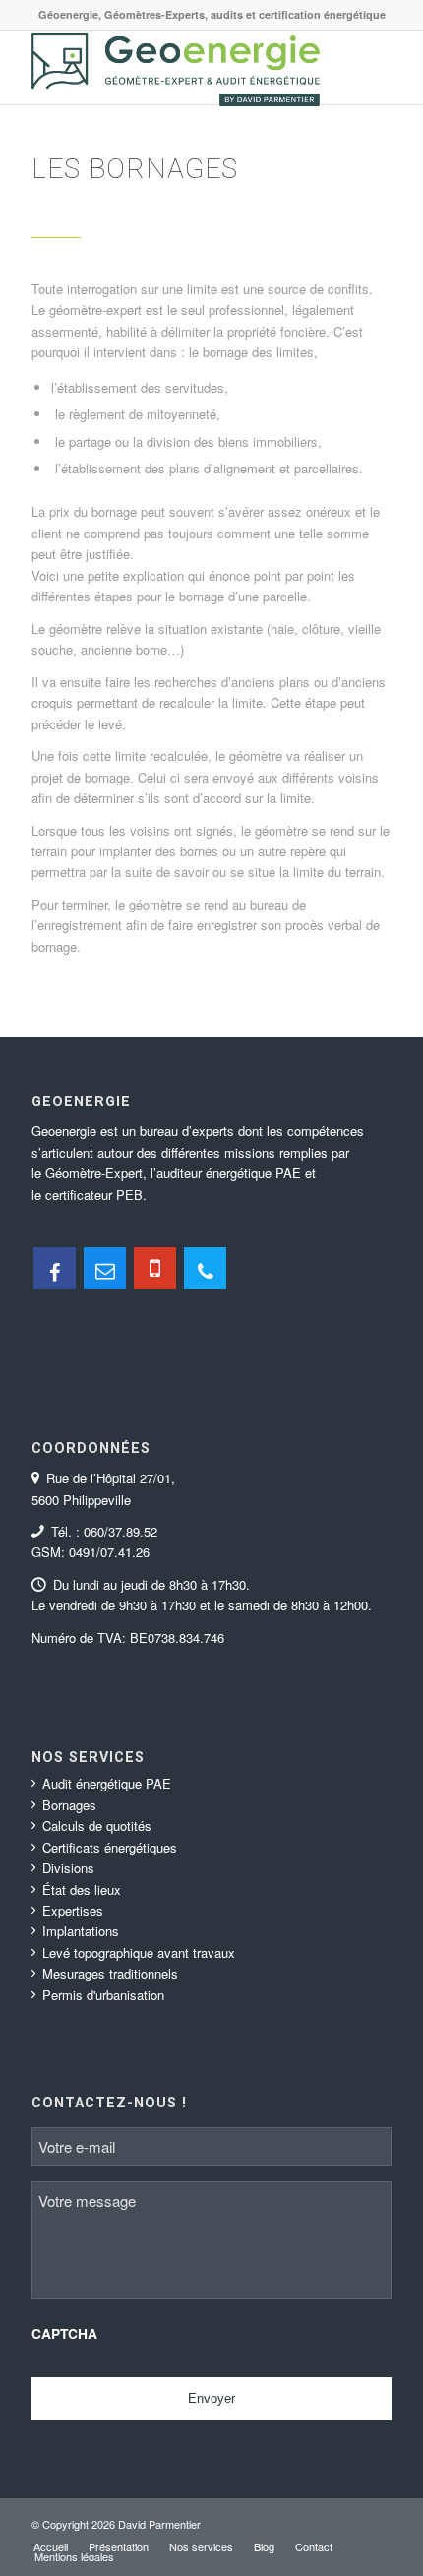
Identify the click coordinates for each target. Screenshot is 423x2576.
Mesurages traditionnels (110, 1973)
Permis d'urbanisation (103, 1995)
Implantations (81, 1931)
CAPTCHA (64, 2334)
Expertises (73, 1910)
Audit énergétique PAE (107, 1783)
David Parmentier (159, 2524)
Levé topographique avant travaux (139, 1952)
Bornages (69, 1805)
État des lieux (82, 1889)
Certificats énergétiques (110, 1847)
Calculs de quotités (97, 1825)
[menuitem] (51, 2546)
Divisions (68, 1868)
